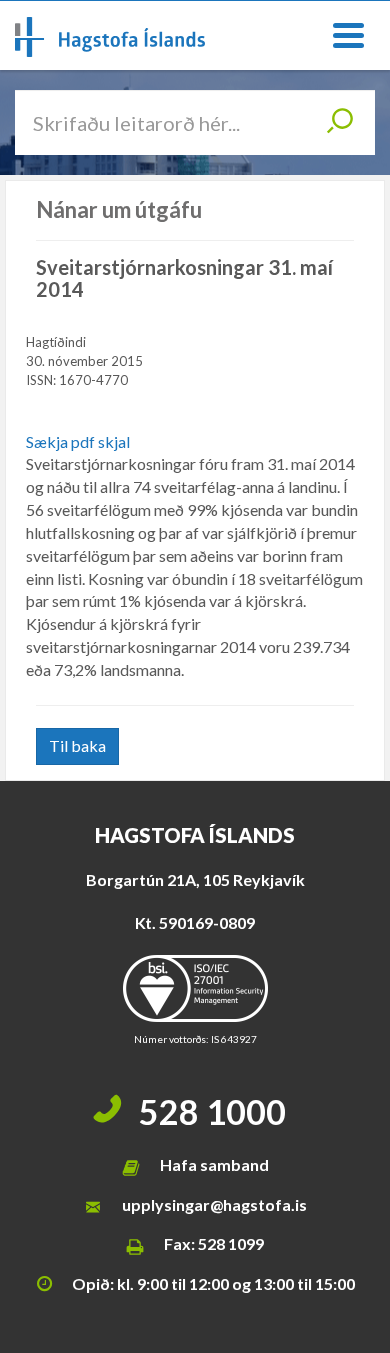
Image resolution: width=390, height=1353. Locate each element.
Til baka (77, 745)
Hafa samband (214, 1164)
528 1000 (212, 1111)
